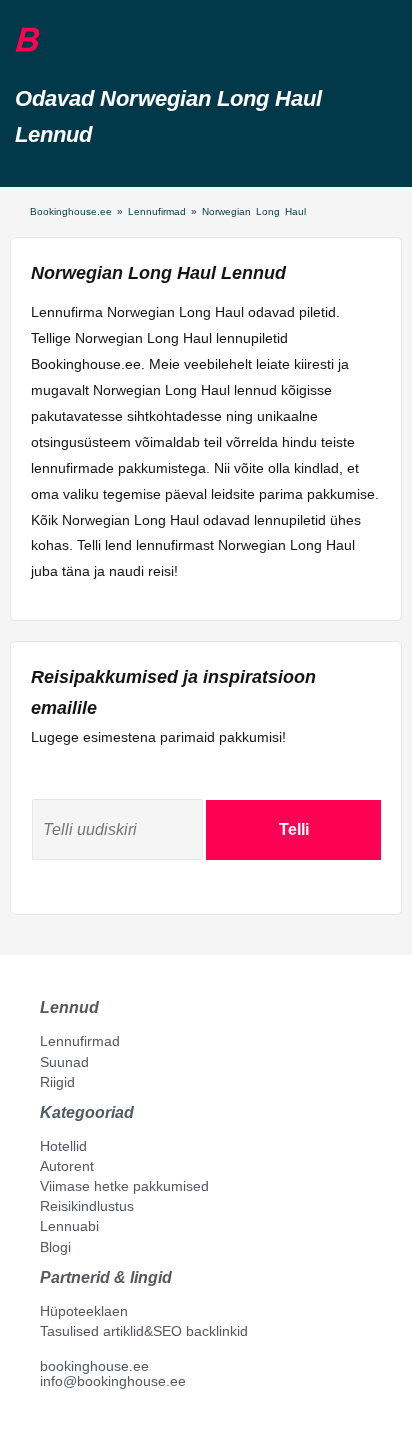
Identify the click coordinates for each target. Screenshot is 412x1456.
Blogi (55, 1247)
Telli (294, 829)
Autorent (67, 1166)
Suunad (64, 1062)
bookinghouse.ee (94, 1366)
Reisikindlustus (87, 1206)
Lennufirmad (157, 211)
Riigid (57, 1082)
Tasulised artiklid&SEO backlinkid (144, 1331)
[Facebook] (48, 1427)
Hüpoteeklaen (84, 1311)
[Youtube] (69, 1427)
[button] (63, 40)
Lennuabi (69, 1226)
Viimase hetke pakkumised (124, 1186)
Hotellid (63, 1146)
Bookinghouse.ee (71, 211)
